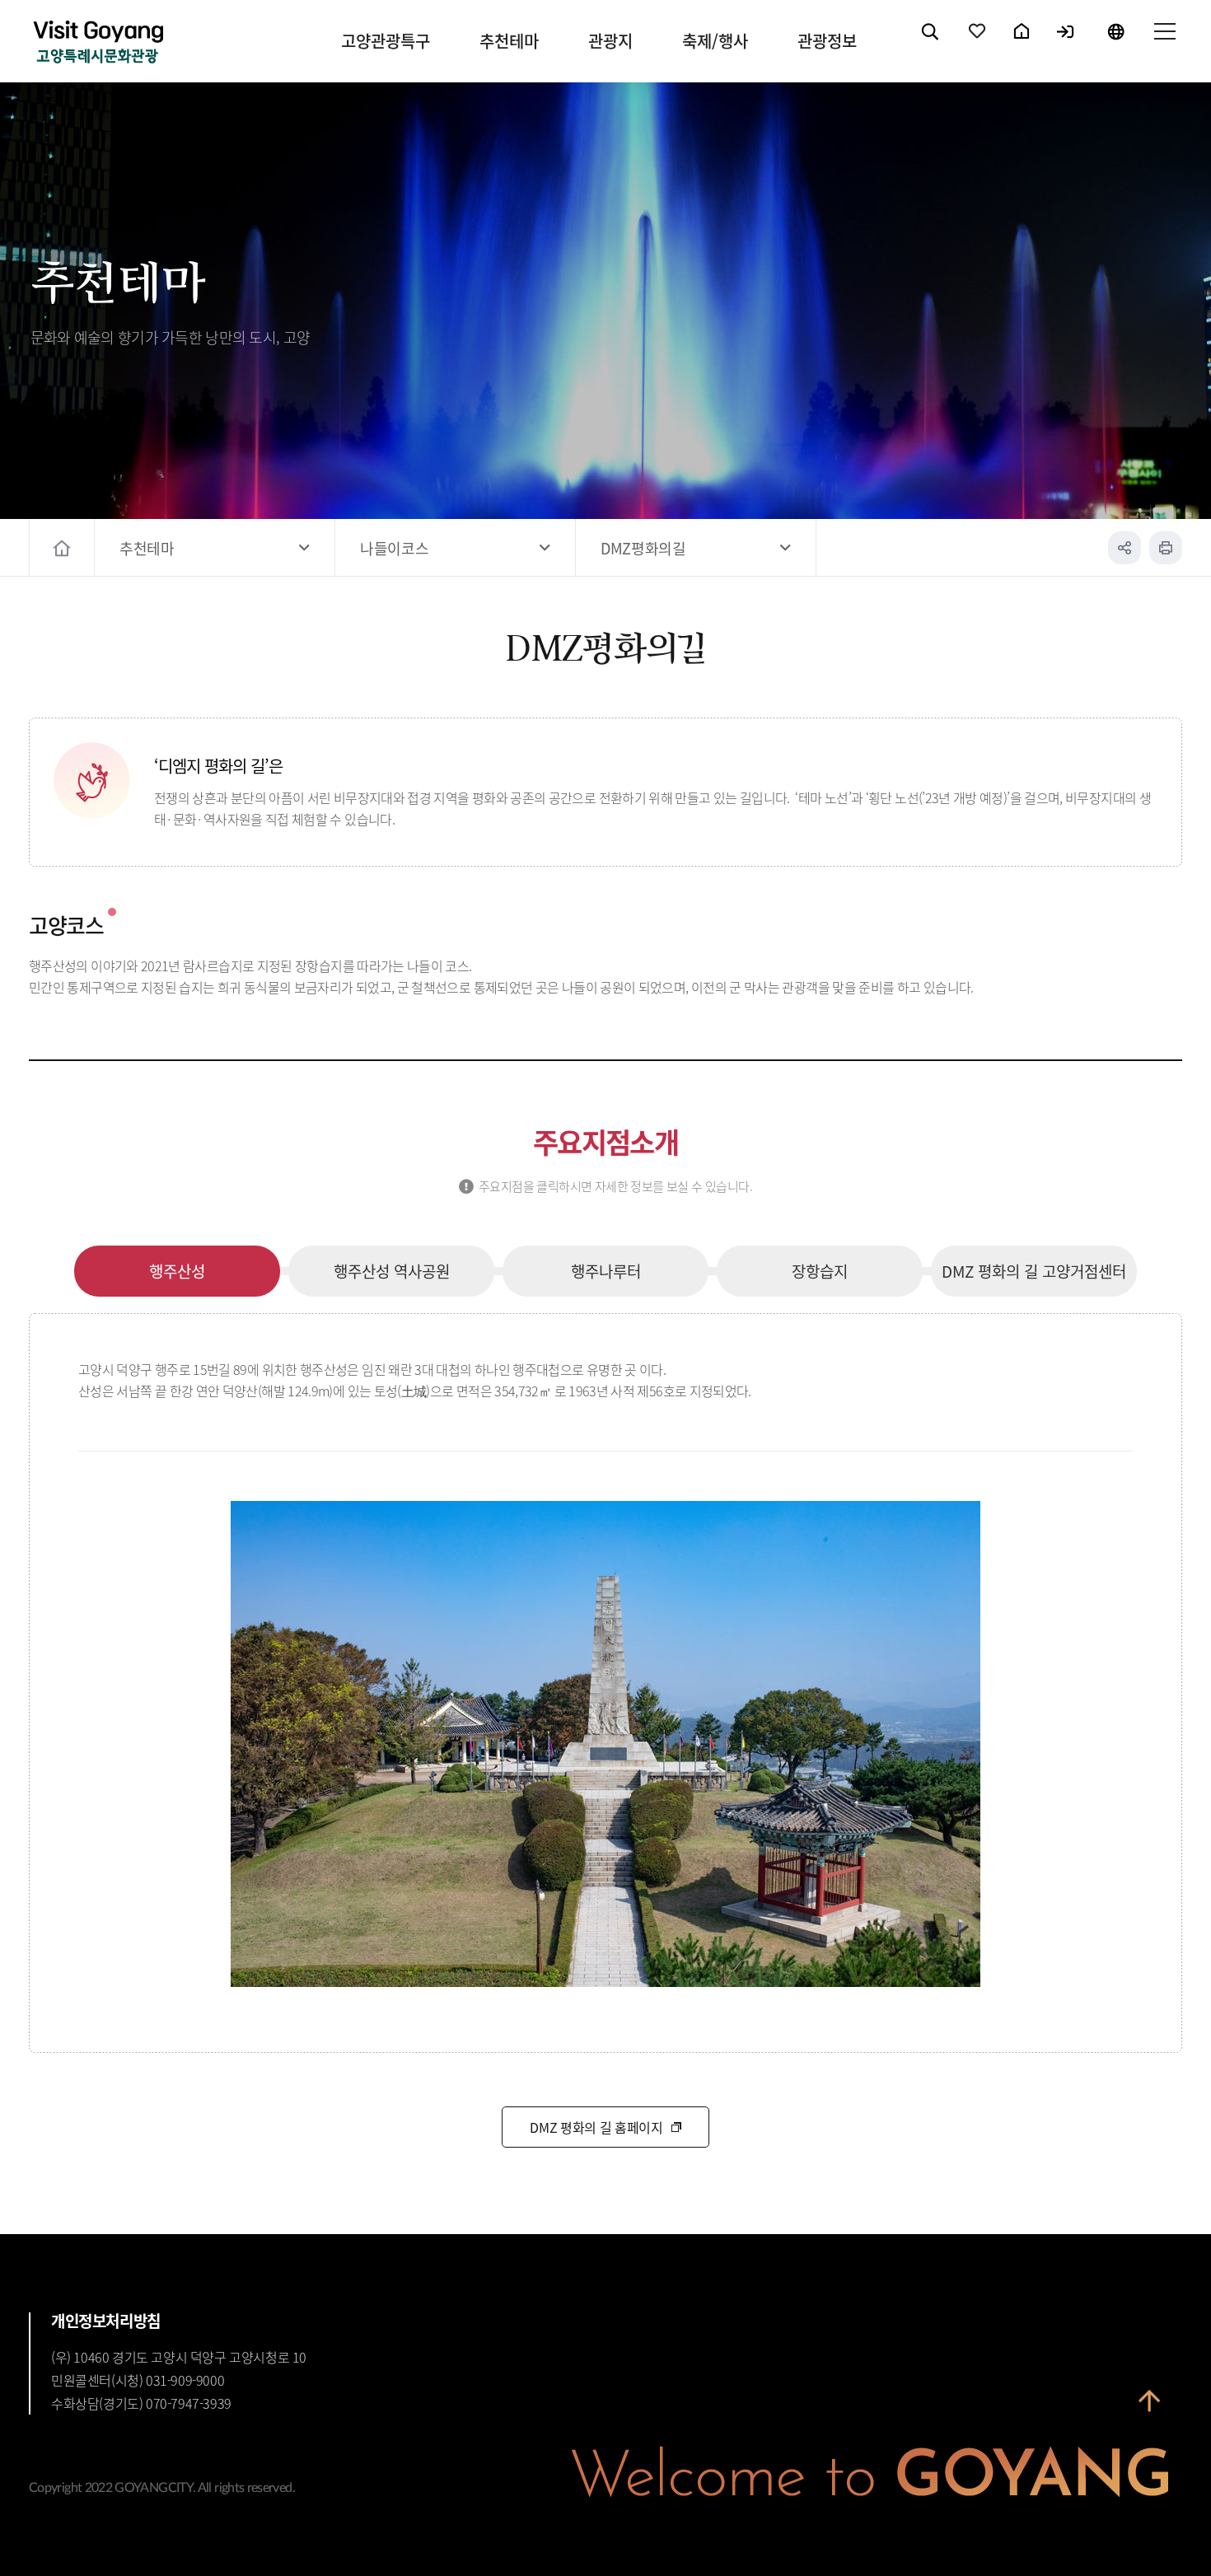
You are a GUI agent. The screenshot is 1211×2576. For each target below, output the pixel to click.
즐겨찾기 (978, 45)
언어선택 (1115, 45)
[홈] (64, 548)
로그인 (1066, 45)
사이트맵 (1164, 45)
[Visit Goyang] (98, 43)
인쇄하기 (1166, 548)
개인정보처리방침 (106, 2321)
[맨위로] (1149, 2401)
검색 (931, 45)
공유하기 (1124, 548)
